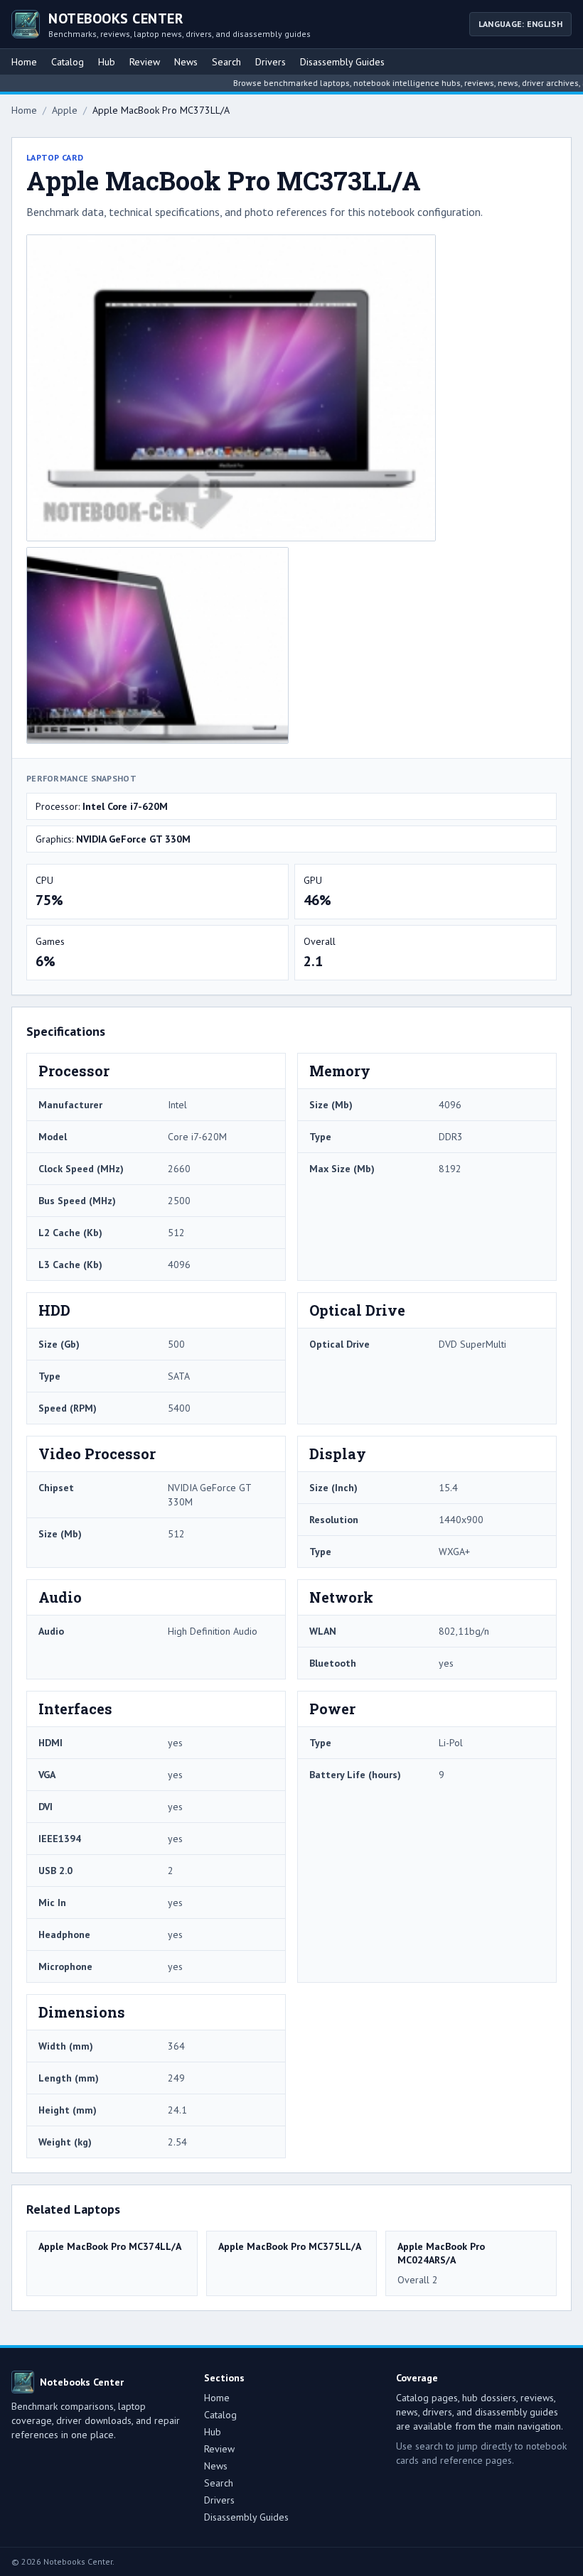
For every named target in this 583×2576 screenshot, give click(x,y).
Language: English (520, 24)
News (186, 62)
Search (226, 62)
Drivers (271, 62)
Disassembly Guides (342, 62)
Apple (65, 110)
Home (24, 62)
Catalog (68, 62)
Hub (107, 62)
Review (145, 62)
